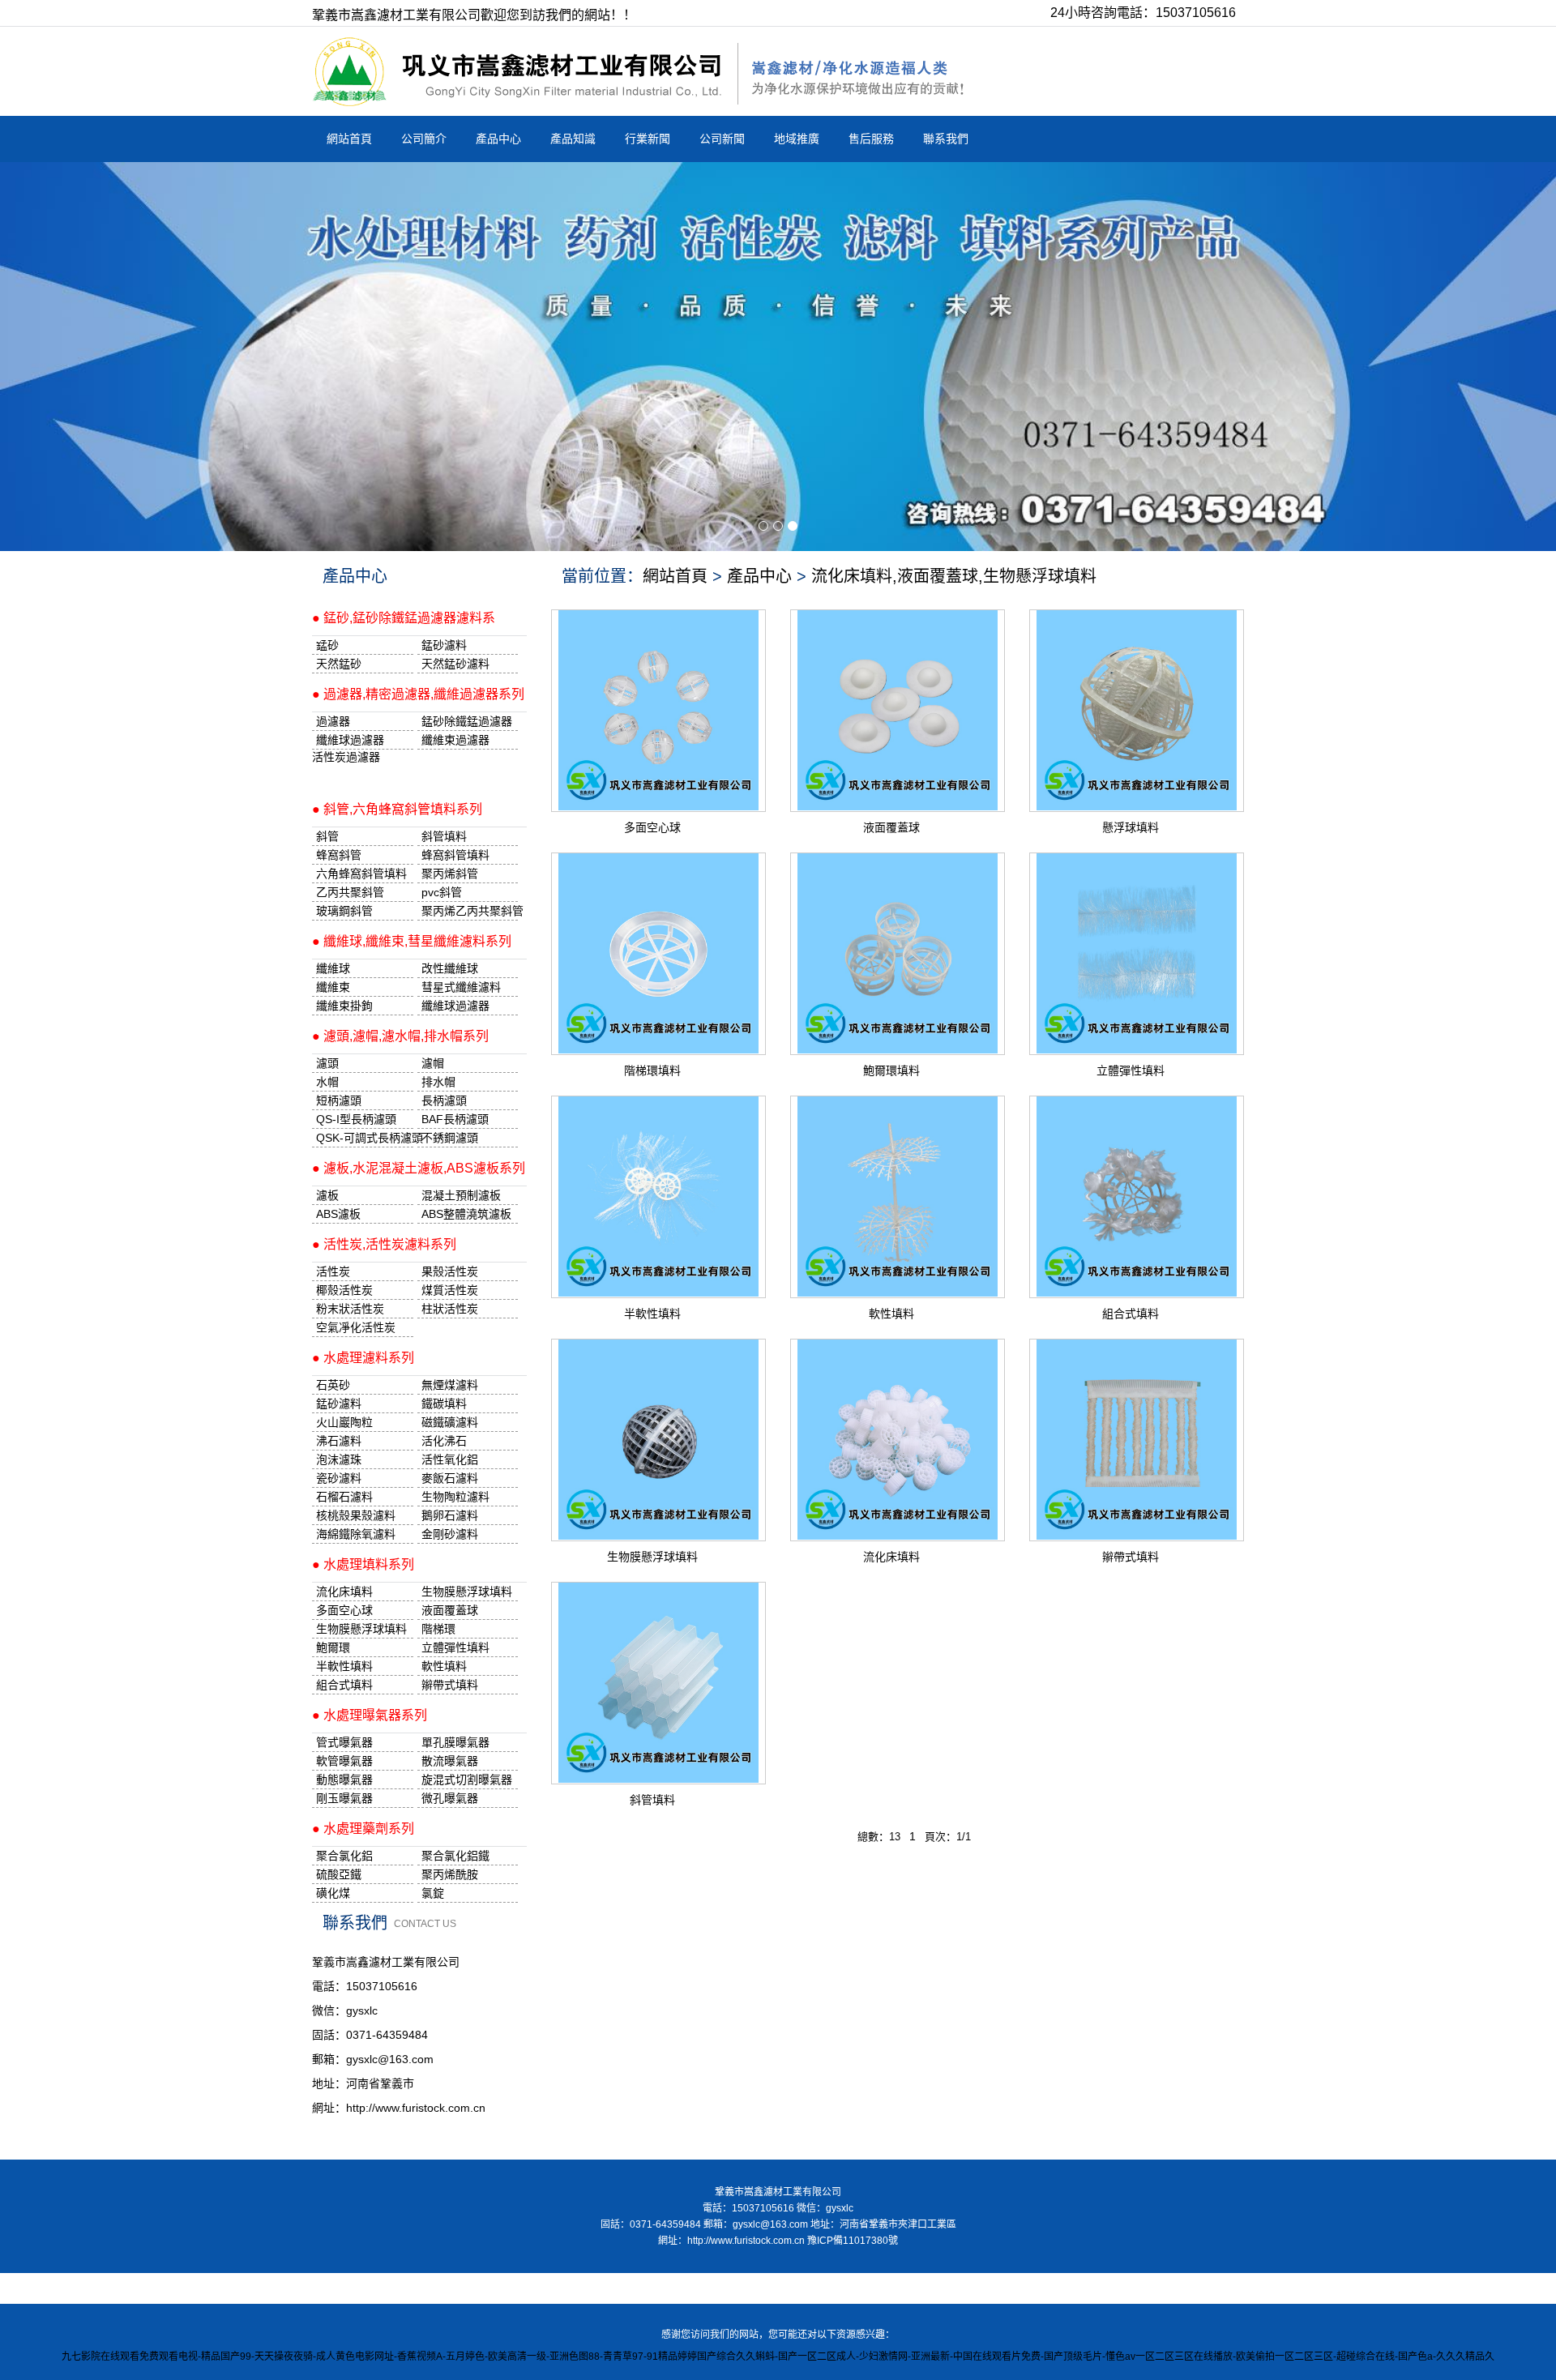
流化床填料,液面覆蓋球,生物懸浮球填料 (954, 576)
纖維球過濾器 (350, 740)
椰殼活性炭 (344, 1290)
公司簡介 (424, 139)
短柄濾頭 (339, 1100)
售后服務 (871, 139)
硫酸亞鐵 (339, 1874)
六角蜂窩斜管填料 (361, 874)
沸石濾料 (339, 1441)
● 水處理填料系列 (363, 1564)
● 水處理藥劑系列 (363, 1829)
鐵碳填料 (444, 1404)
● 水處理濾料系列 (363, 1358)
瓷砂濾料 (339, 1478)
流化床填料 (891, 1557)
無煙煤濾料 (450, 1385)
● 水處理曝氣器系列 (370, 1715)
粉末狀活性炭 (350, 1309)
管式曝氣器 (344, 1742)
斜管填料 (652, 1800)
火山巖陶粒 (344, 1422)
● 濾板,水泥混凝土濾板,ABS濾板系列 (419, 1168)
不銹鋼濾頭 (450, 1138)
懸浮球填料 (1131, 827)
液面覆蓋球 (891, 827)
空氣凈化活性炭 (356, 1327)
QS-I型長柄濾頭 (356, 1119)
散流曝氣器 (450, 1761)
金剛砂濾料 (450, 1534)
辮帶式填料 (1131, 1557)
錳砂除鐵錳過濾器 (467, 721)
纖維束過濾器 (455, 740)
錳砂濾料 (339, 1404)
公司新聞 (722, 139)
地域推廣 (797, 139)
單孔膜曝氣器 (455, 1742)
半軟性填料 (652, 1314)
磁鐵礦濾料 (450, 1422)
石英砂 (333, 1385)
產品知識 (573, 139)
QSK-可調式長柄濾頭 (365, 1138)
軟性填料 (891, 1314)
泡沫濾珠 (339, 1459)
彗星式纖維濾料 (461, 987)
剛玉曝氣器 (344, 1798)
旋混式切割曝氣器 (467, 1780)
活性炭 (333, 1271)
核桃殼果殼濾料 (356, 1515)
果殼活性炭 (450, 1271)
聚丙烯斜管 (450, 874)
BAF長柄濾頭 (455, 1119)
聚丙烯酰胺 (450, 1874)
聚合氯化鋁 (344, 1856)
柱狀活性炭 (450, 1309)
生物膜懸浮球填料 (652, 1557)
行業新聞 (648, 139)
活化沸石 (444, 1441)
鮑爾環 (333, 1647)
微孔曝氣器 (450, 1798)
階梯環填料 (652, 1070)
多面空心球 (652, 827)
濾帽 (433, 1063)
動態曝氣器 (344, 1780)
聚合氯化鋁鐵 (455, 1856)
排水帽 (438, 1082)
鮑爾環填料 (891, 1070)
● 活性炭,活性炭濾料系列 (384, 1244)
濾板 (327, 1195)
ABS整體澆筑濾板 (466, 1214)
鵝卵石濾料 (450, 1515)
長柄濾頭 (444, 1100)
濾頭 (327, 1063)
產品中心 (498, 139)
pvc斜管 (442, 892)
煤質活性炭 (450, 1290)
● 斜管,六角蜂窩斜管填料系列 (397, 809)
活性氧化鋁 (450, 1459)
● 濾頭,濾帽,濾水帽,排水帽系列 (400, 1036)
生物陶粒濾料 (455, 1497)
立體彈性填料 (1131, 1070)
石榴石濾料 (344, 1497)
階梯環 (438, 1629)
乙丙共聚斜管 (350, 892)
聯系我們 (946, 139)
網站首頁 (349, 139)
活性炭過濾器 (346, 757)
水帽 (327, 1082)
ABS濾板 (338, 1214)
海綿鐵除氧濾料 (356, 1534)
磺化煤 (333, 1893)
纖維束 (333, 987)
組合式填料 (1131, 1314)
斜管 (327, 836)
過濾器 (333, 721)
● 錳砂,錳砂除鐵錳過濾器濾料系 (404, 618)
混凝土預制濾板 (461, 1195)
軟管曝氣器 (344, 1761)
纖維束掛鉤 (344, 1006)
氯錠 (433, 1893)
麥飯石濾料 (450, 1478)
